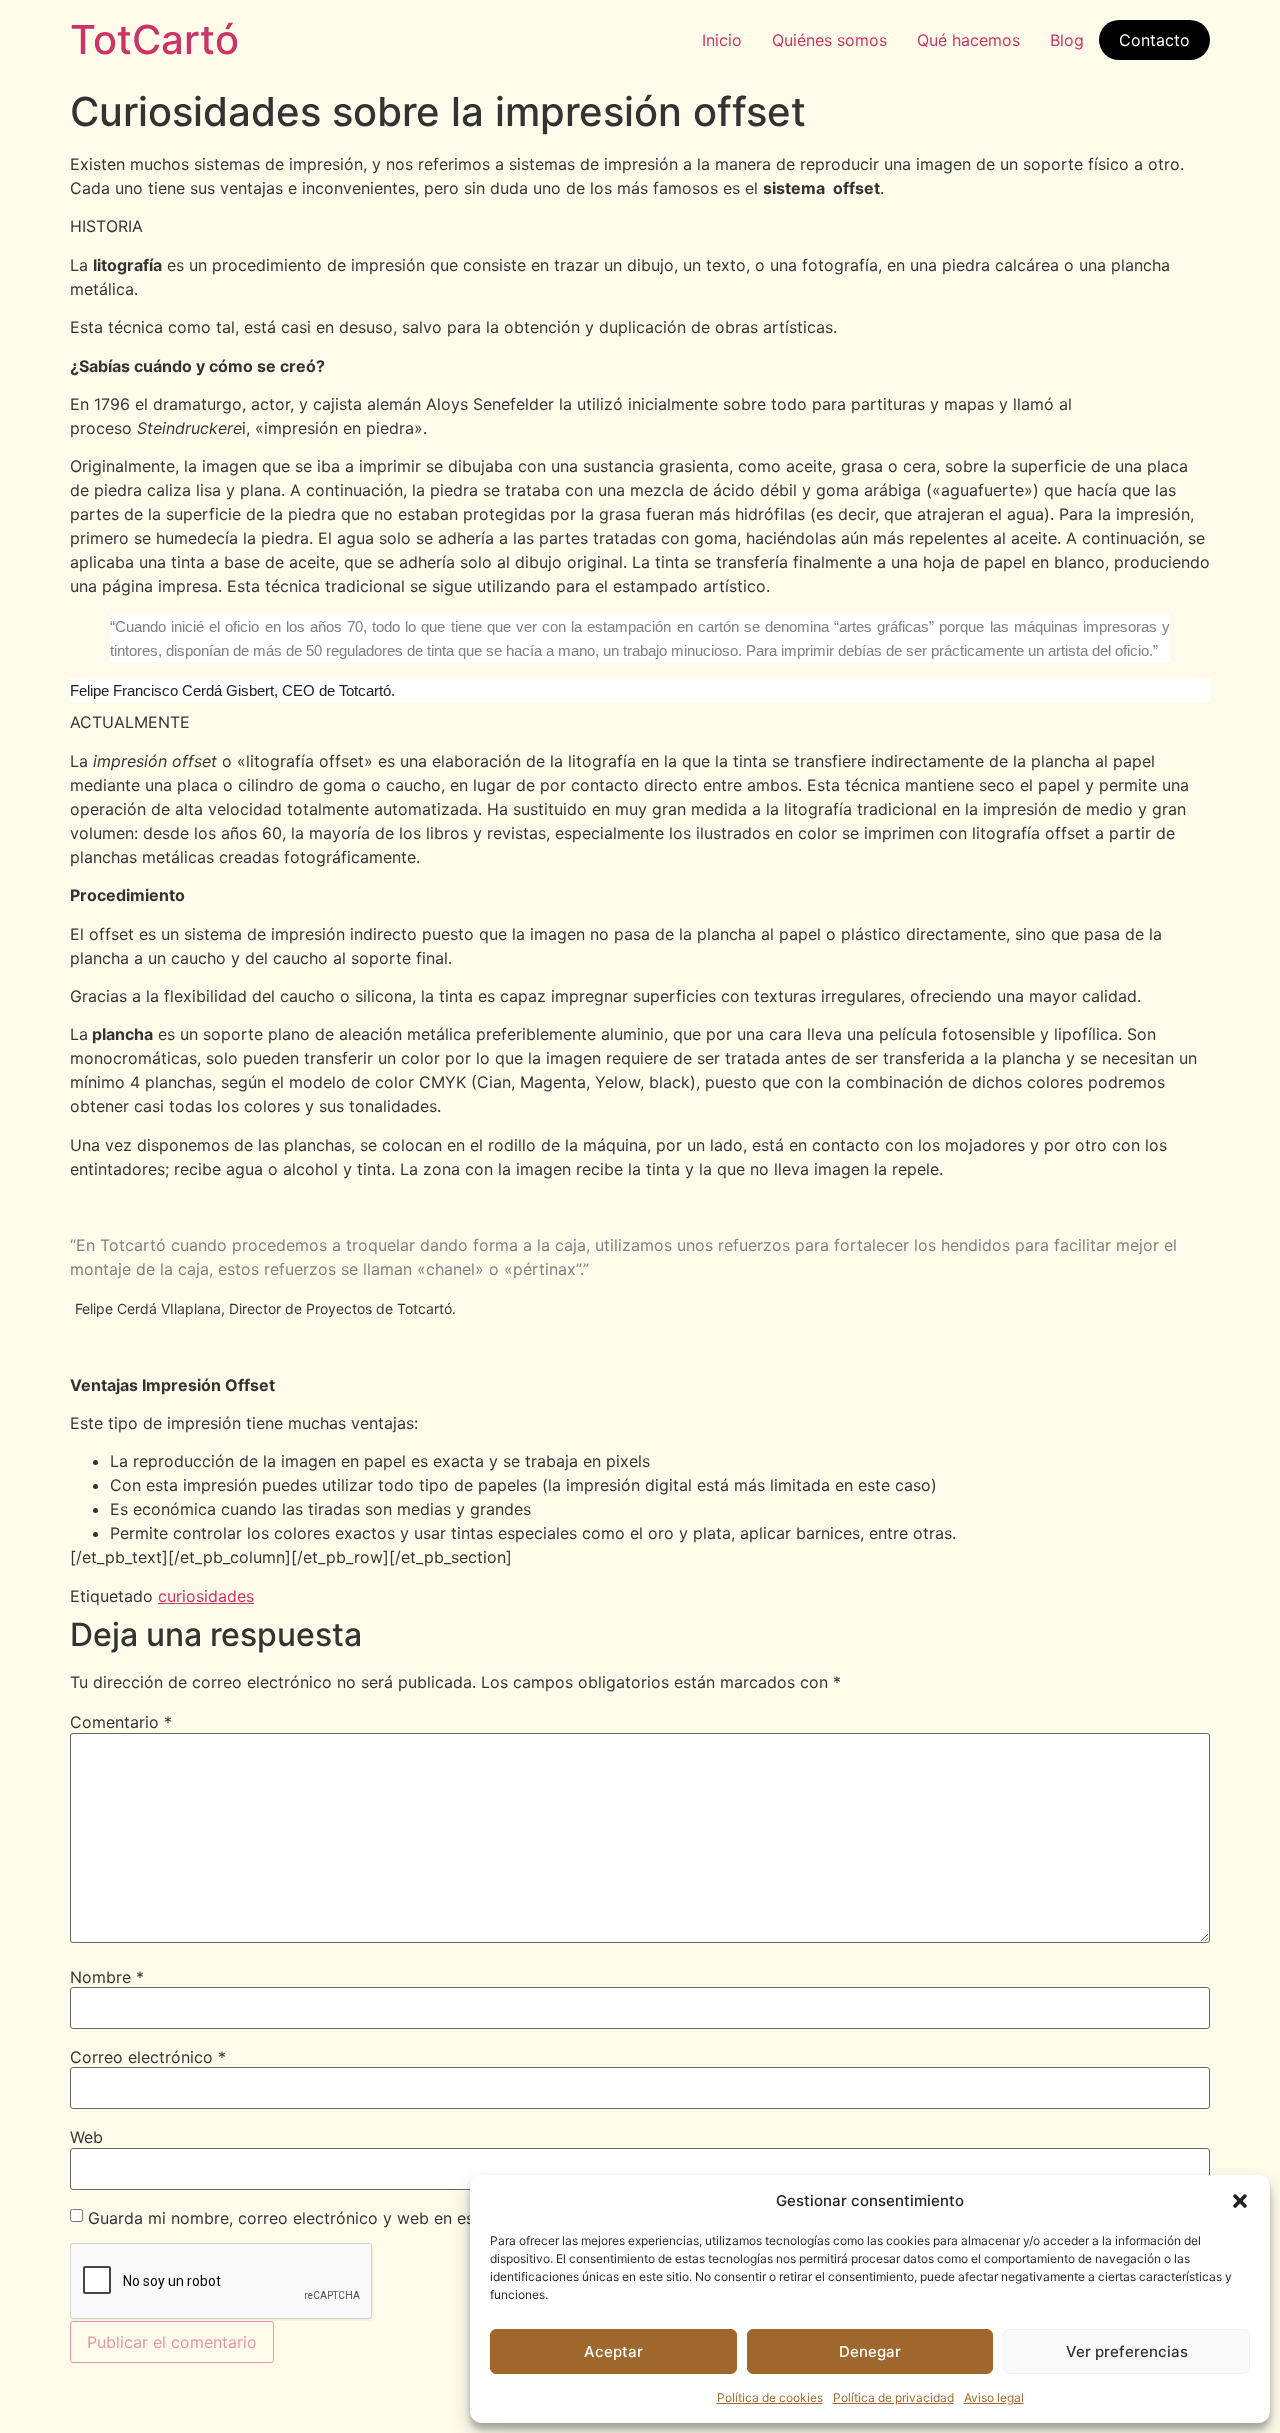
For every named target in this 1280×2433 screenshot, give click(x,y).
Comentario (121, 1722)
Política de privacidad (893, 2397)
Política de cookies (770, 2397)
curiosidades (206, 1596)
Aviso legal (994, 2397)
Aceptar (613, 2351)
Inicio (722, 40)
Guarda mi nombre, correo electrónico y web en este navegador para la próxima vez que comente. (463, 2218)
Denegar (870, 2351)
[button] (1240, 2201)
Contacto (1154, 40)
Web (86, 2137)
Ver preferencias (1127, 2351)
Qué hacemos (968, 40)
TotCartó (154, 39)
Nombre (107, 1977)
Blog (1067, 40)
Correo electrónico (148, 2057)
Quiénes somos (829, 40)
